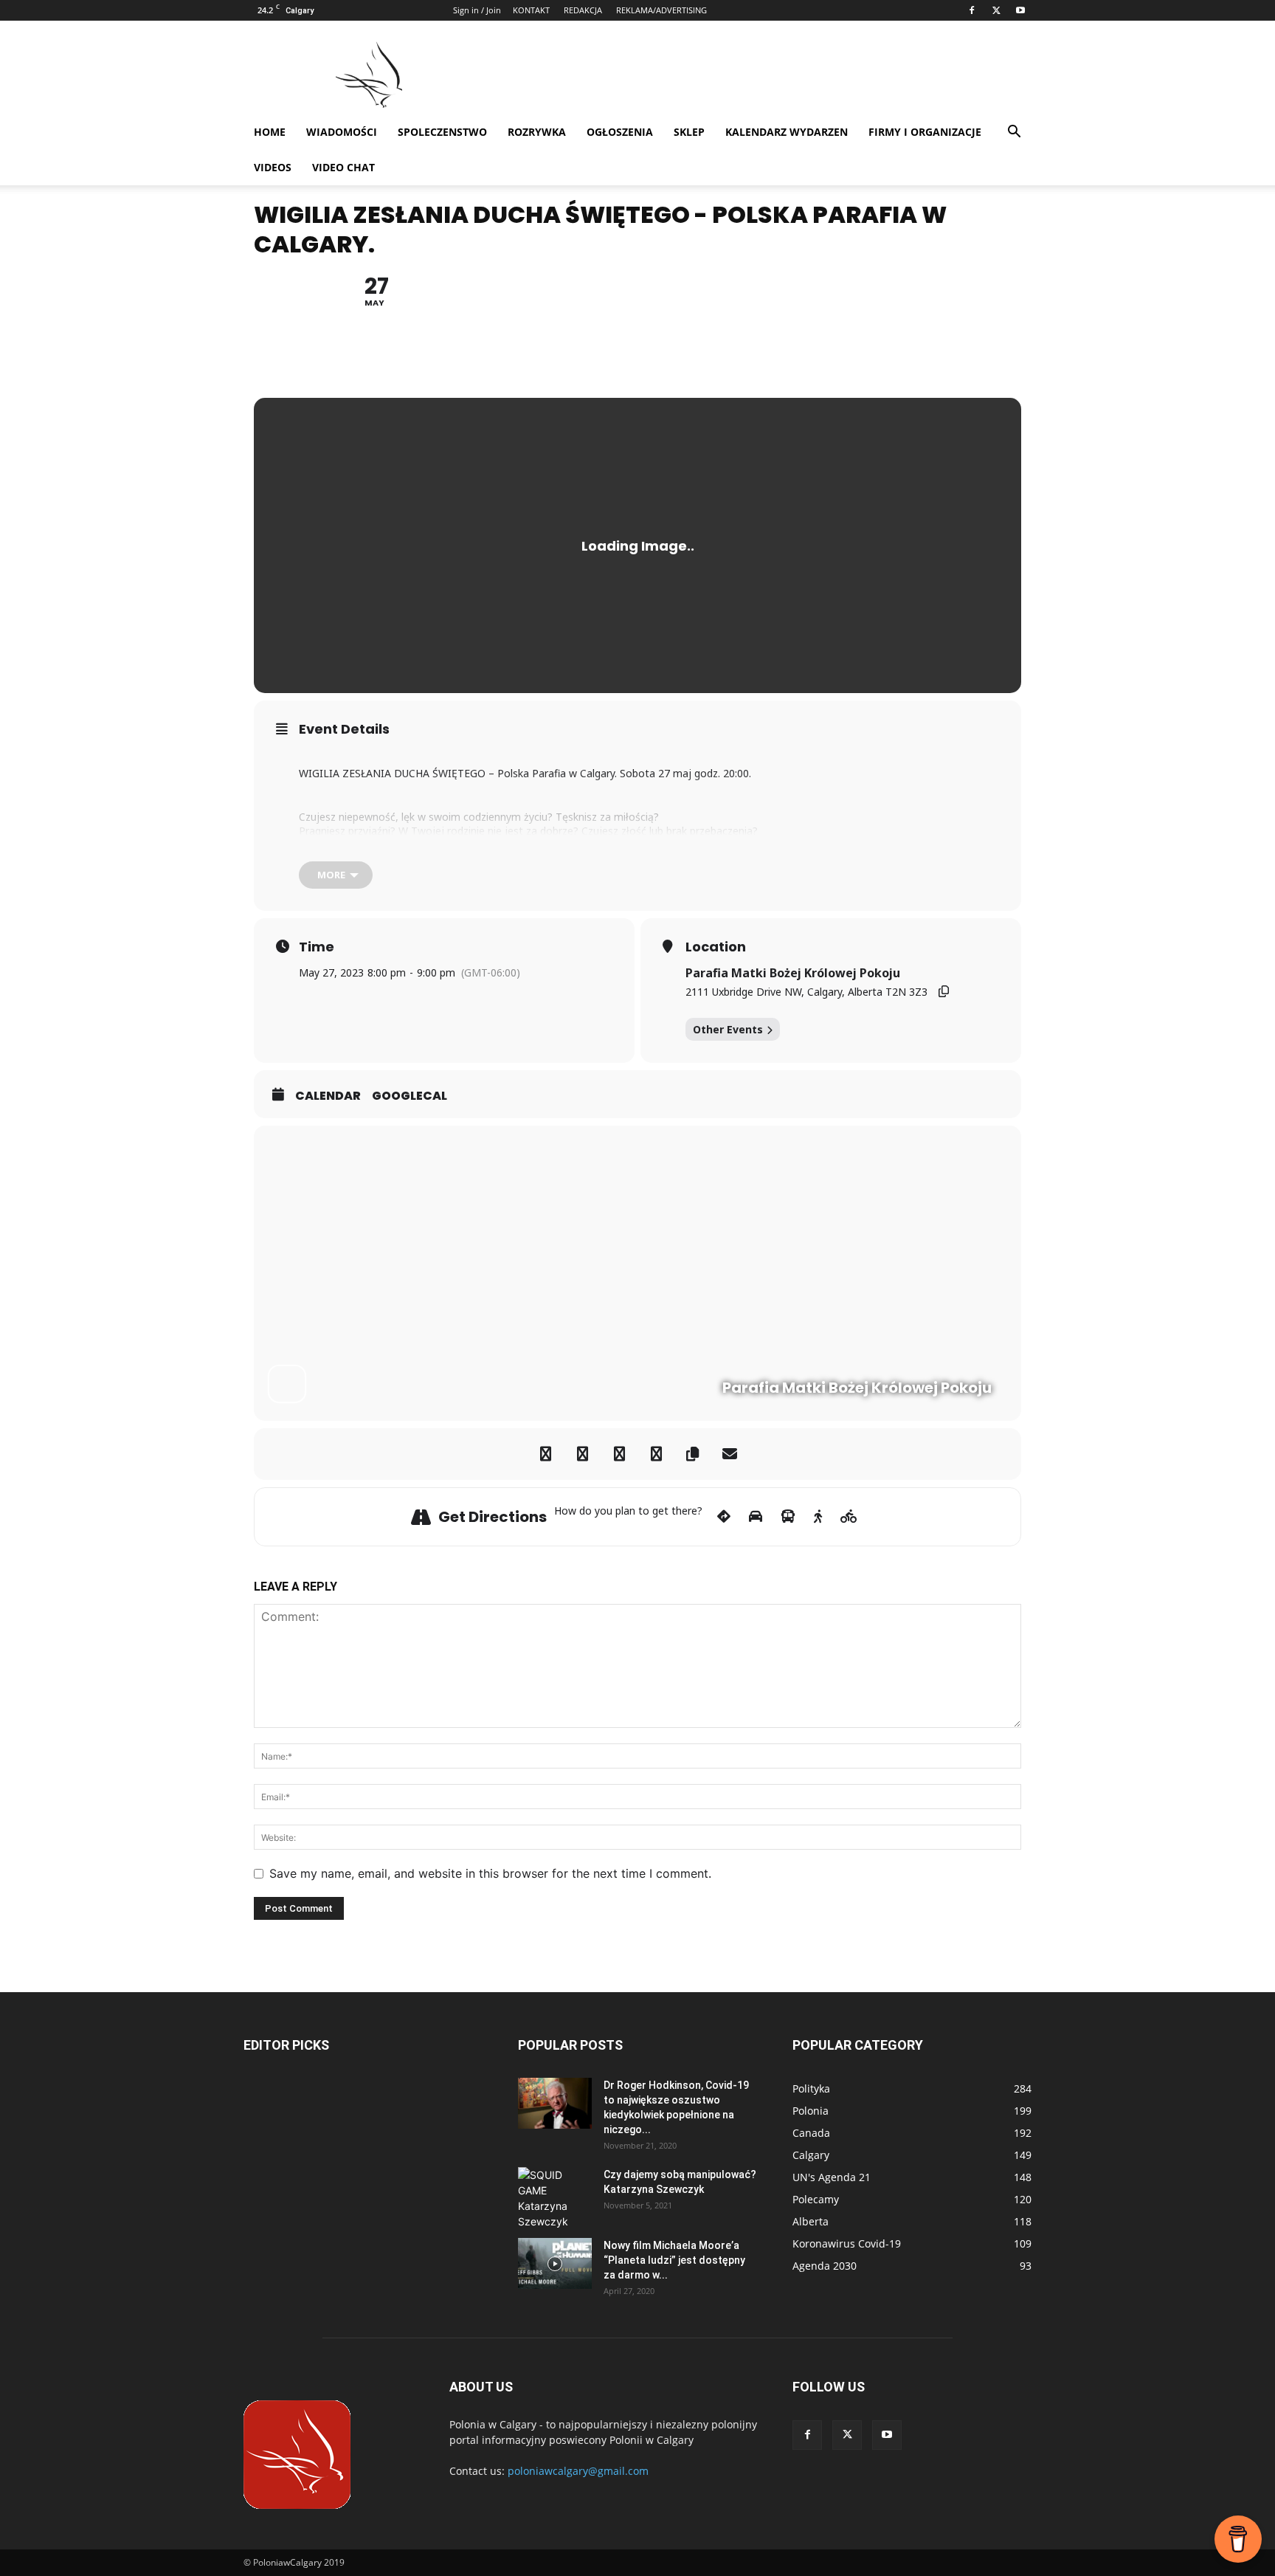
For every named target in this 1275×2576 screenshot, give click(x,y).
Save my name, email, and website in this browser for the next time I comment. (490, 1873)
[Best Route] (724, 1517)
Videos (273, 167)
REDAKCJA (583, 10)
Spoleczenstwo (442, 132)
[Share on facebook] (545, 1454)
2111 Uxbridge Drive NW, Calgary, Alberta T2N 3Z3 (806, 992)
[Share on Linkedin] (619, 1454)
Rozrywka (537, 132)
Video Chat (343, 167)
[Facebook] (972, 10)
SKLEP (689, 132)
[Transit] (788, 1517)
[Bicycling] (849, 1517)
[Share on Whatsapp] (656, 1454)
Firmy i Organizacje (925, 132)
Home (270, 132)
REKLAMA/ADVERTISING (661, 10)
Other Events (728, 1029)
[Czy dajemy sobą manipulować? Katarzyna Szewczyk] (555, 2198)
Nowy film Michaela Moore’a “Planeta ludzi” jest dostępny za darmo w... (674, 2260)
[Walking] (818, 1517)
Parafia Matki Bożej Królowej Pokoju (793, 973)
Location (716, 947)
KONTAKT (531, 10)
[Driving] (756, 1517)
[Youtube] (1020, 10)
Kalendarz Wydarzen (787, 132)
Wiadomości (342, 132)
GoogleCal (410, 1096)
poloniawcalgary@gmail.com (578, 2471)
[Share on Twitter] (582, 1454)
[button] (1014, 133)
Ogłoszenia (620, 132)
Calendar (328, 1096)
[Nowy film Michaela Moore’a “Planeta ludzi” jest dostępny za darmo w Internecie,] (555, 2263)
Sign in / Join (477, 10)
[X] (996, 10)
